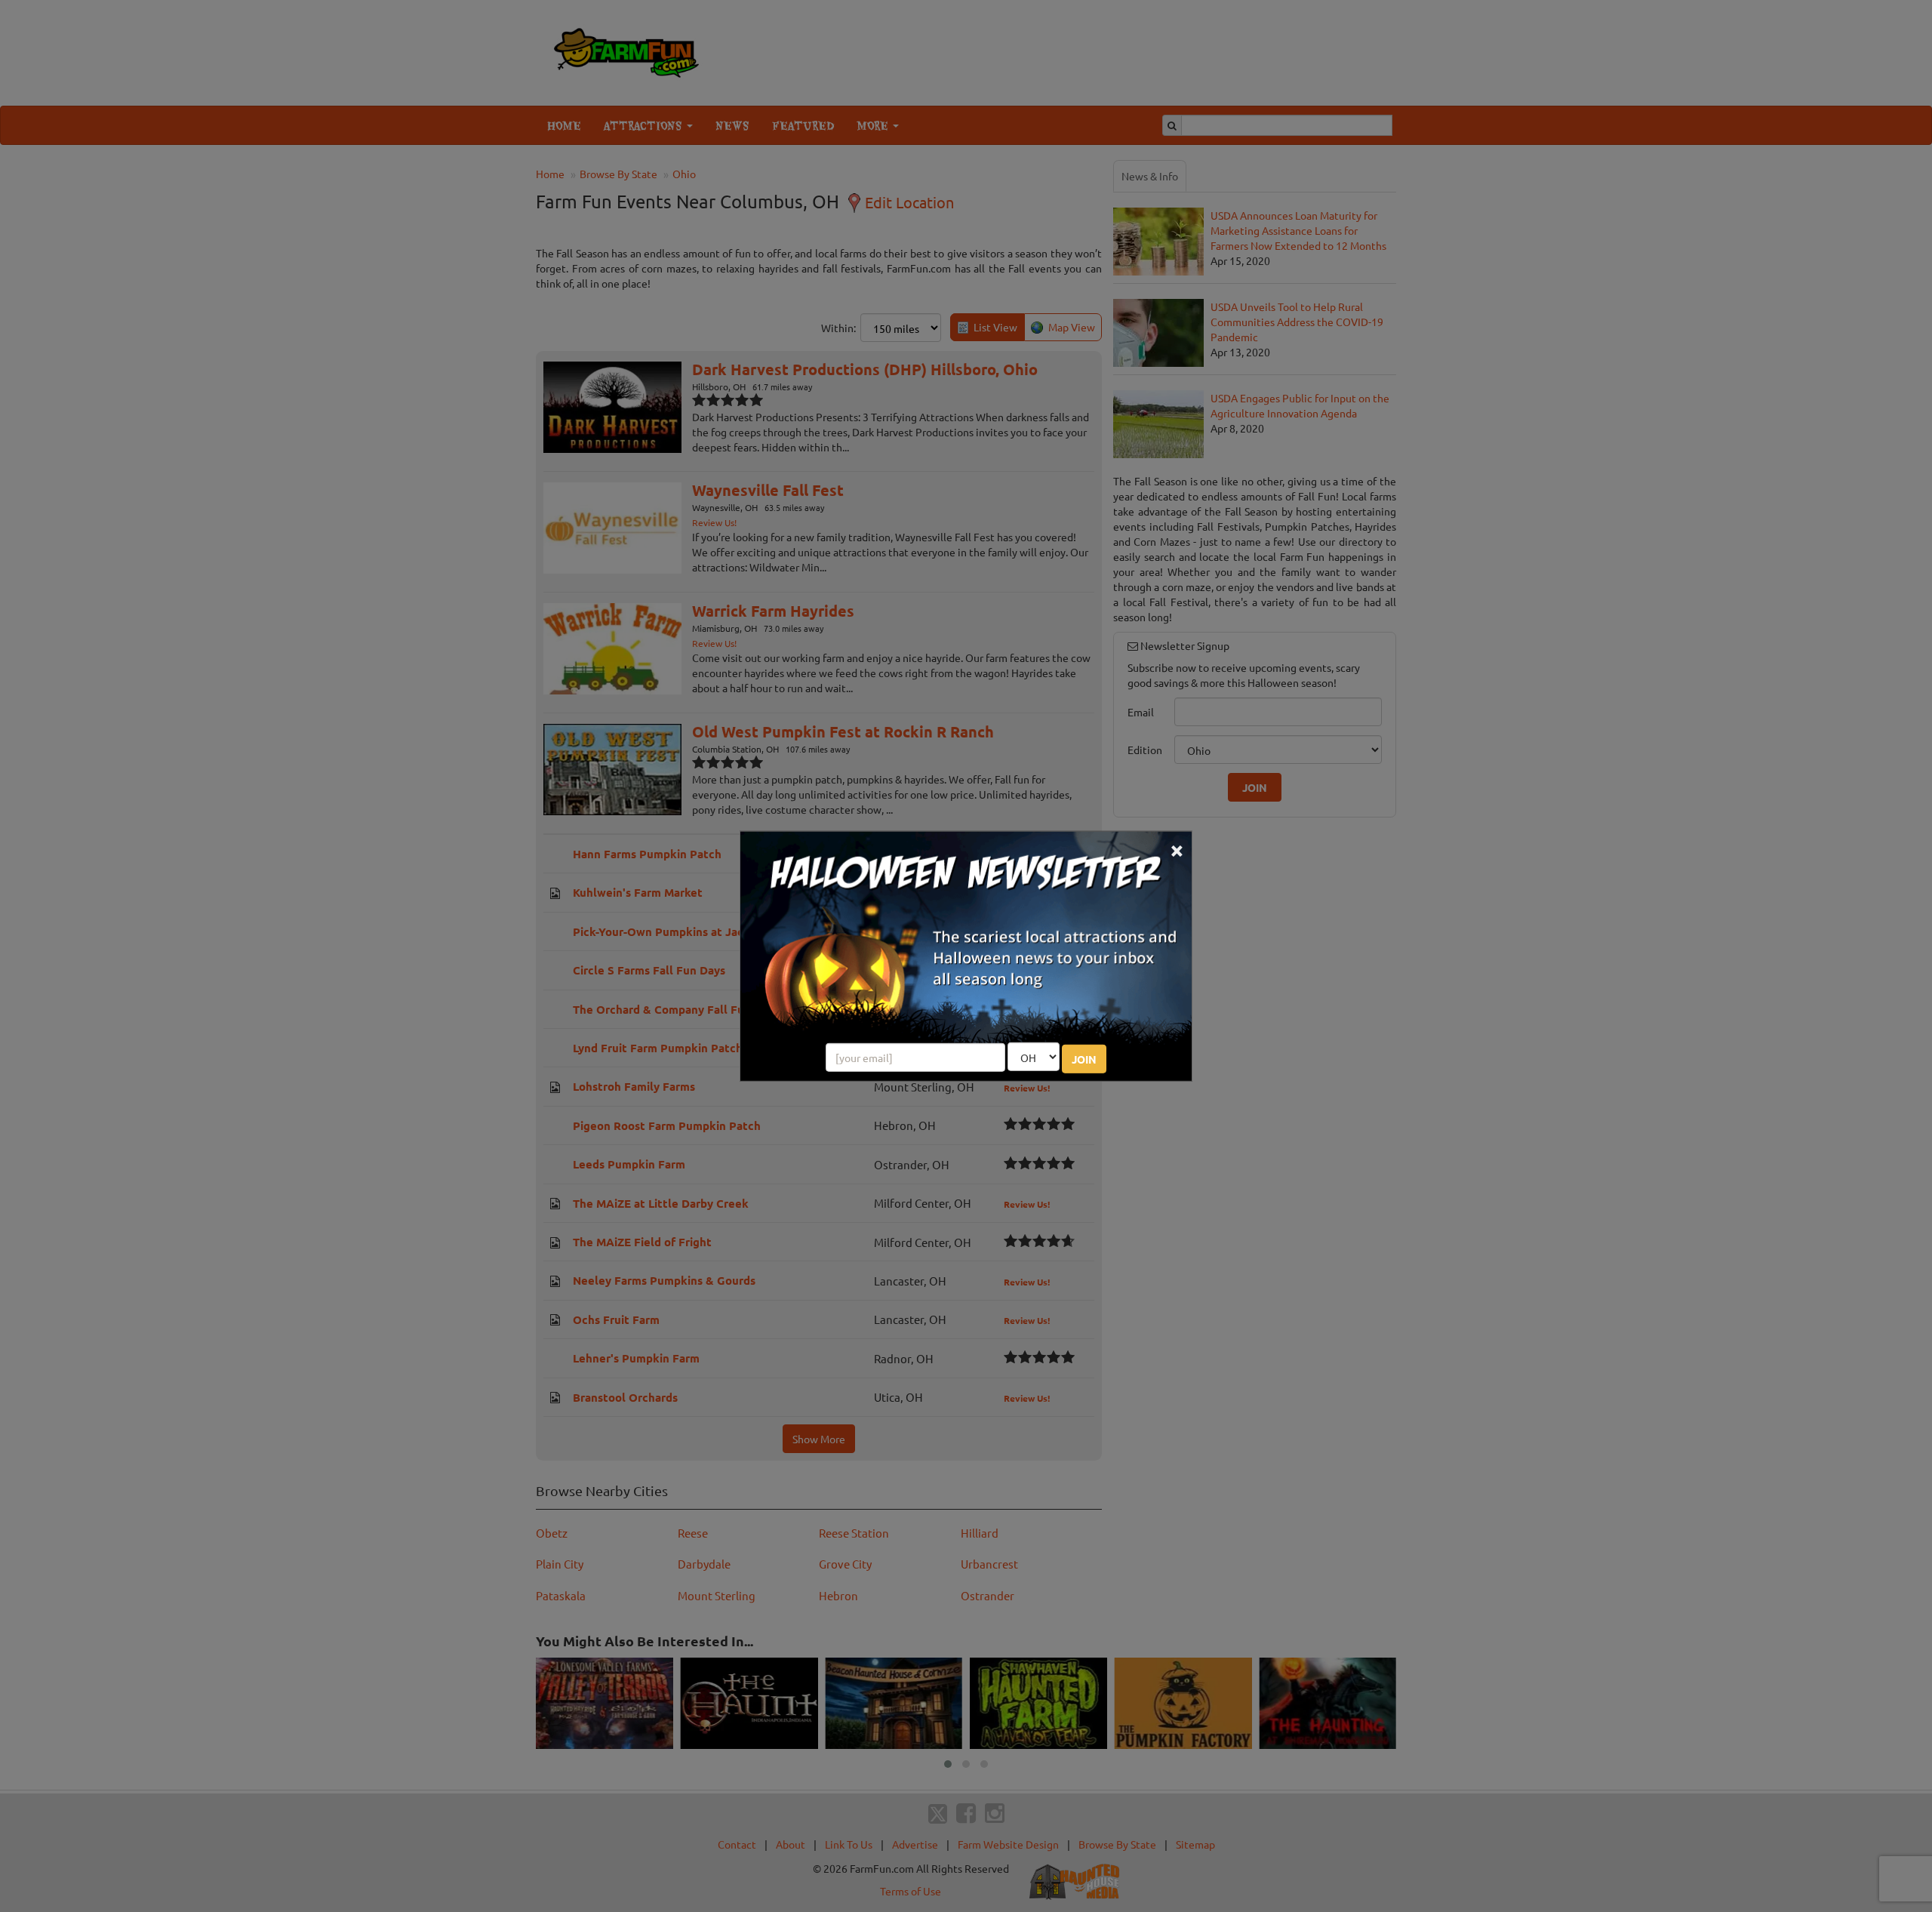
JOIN (1084, 1059)
